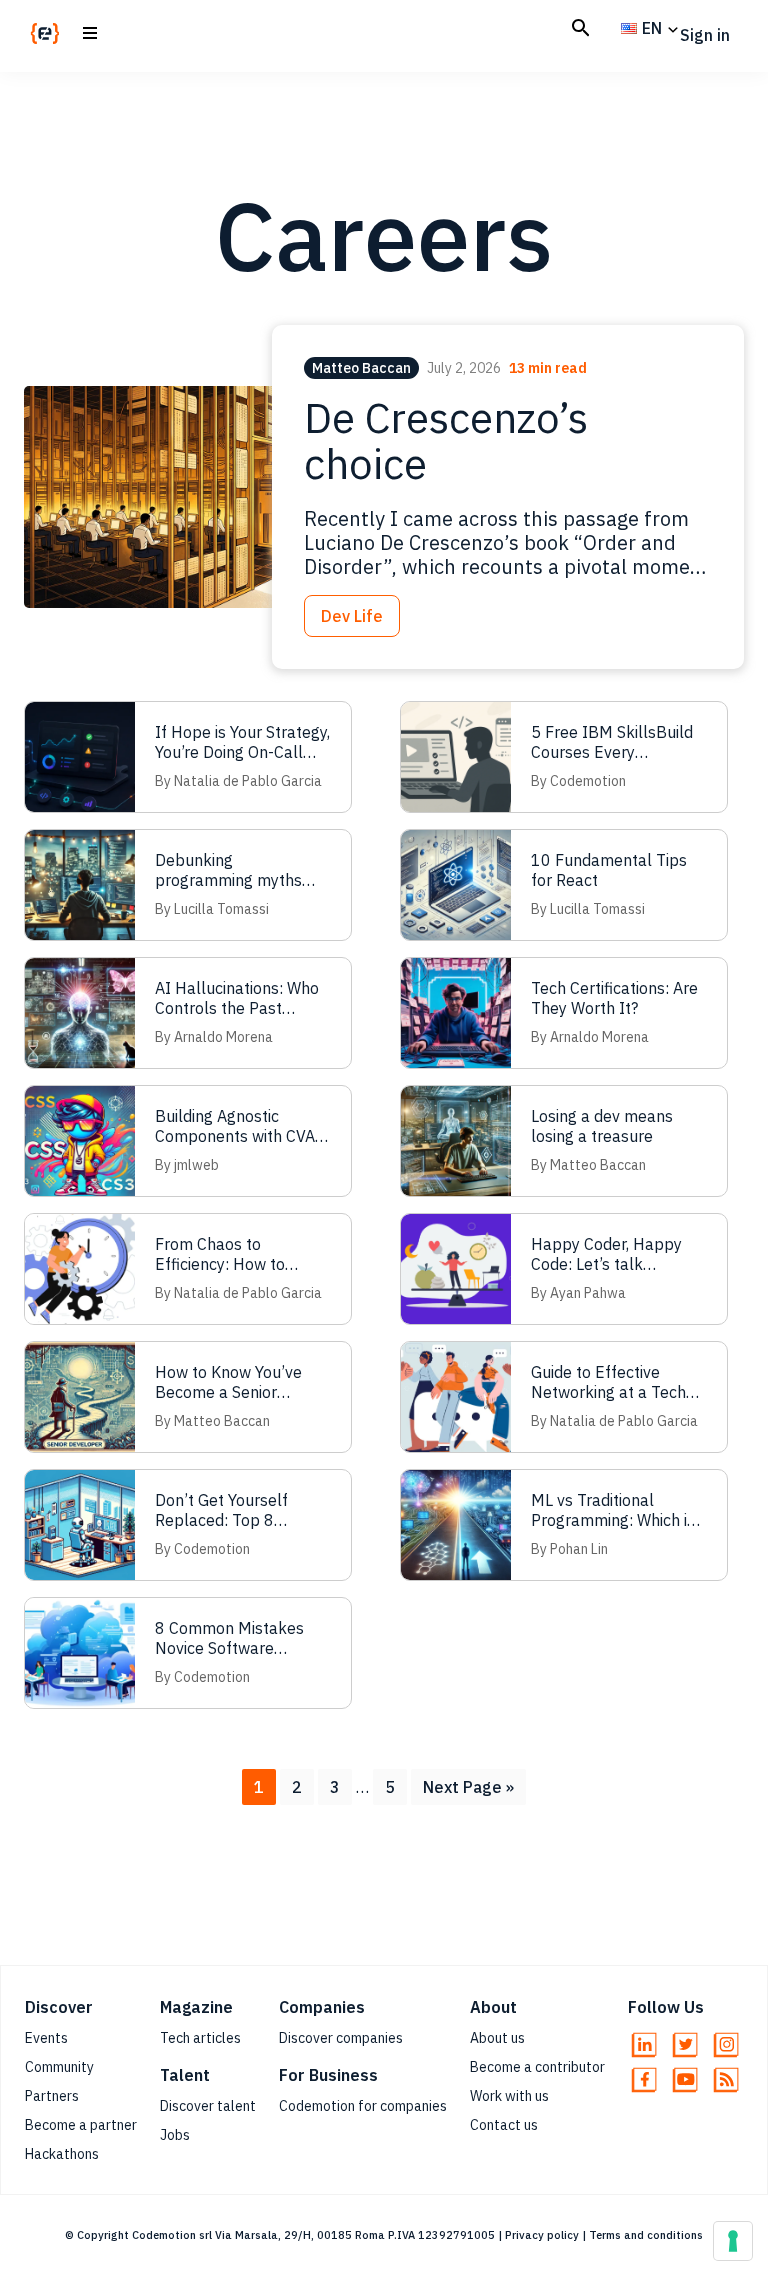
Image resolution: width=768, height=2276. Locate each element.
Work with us (509, 2096)
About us (497, 2038)
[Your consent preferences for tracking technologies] (733, 2241)
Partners (52, 2096)
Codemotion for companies (363, 2106)
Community (59, 2067)
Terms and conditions (646, 2235)
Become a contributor (537, 2067)
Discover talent (208, 2106)
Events (46, 2038)
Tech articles (200, 2038)
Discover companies (341, 2038)
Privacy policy (542, 2235)
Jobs (175, 2135)
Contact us (504, 2125)
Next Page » (468, 1790)
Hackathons (62, 2154)
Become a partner (81, 2125)
